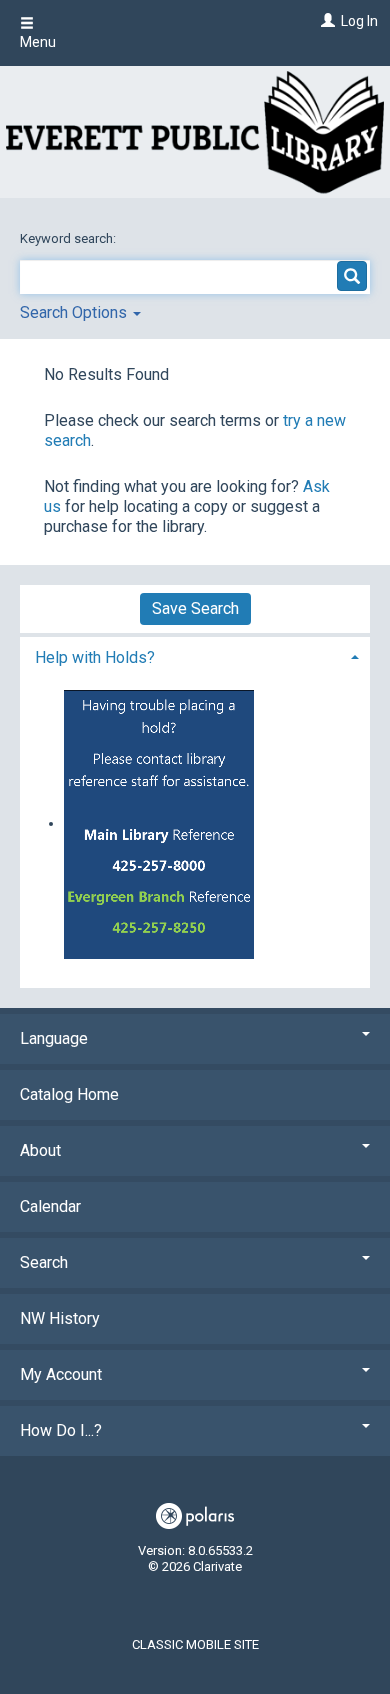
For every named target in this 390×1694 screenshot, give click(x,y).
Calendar (50, 1206)
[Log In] (325, 21)
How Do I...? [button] (61, 1430)
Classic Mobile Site (195, 1644)
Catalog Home (69, 1094)
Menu (38, 42)
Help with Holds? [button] (95, 657)
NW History (60, 1318)
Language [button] (54, 1038)
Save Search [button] (195, 608)
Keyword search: (69, 238)
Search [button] (44, 1262)
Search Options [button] (75, 312)
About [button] (40, 1150)
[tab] (195, 655)
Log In (359, 21)
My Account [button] (61, 1374)
